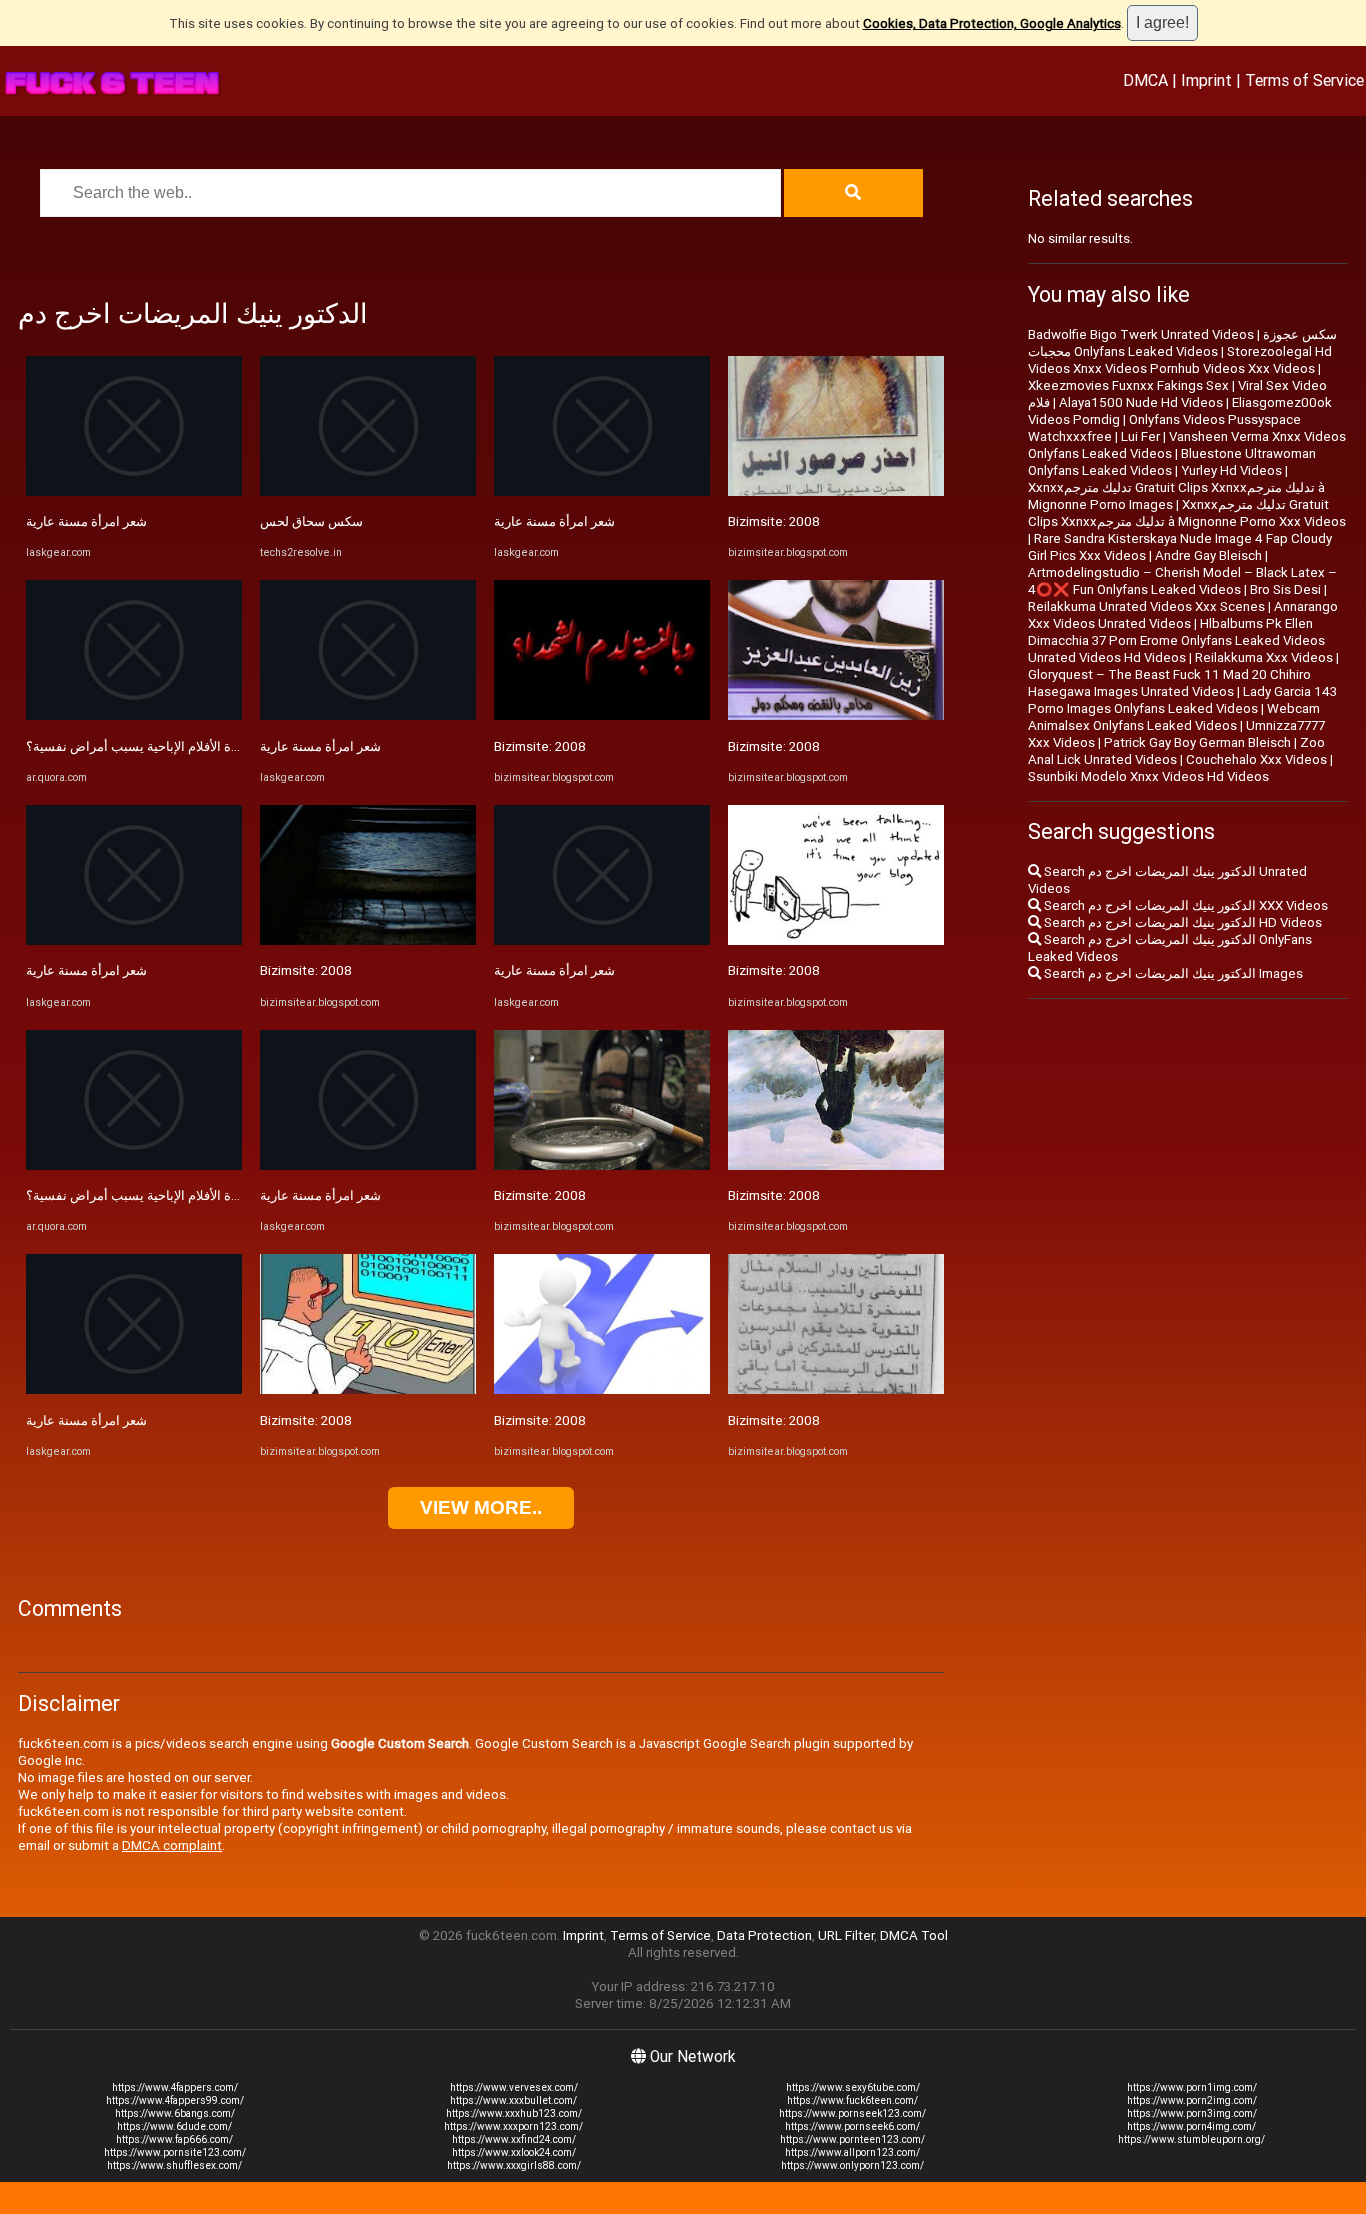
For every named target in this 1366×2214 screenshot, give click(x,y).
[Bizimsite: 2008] (368, 940)
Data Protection (764, 1935)
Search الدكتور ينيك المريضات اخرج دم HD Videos (1181, 922)
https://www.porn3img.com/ (1192, 2113)
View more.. (481, 1507)
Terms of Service (1304, 80)
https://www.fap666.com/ (174, 2139)
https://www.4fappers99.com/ (175, 2100)
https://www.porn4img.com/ (1191, 2126)
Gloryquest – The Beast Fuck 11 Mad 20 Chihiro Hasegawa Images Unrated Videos (1169, 683)
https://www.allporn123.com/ (852, 2152)
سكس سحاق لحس (311, 521)
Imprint (1206, 80)
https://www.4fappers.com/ (175, 2087)
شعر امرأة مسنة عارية (86, 521)
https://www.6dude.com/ (174, 2126)
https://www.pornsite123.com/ (175, 2152)
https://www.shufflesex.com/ (174, 2165)
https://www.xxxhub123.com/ (514, 2113)
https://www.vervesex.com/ (514, 2087)
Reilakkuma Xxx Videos (1264, 657)
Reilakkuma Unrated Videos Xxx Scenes (1146, 606)
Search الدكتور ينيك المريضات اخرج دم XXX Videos (1184, 905)
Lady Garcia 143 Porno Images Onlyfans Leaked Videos (1182, 700)
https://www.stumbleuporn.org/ (1191, 2139)
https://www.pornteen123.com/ (852, 2139)
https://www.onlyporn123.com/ (852, 2165)
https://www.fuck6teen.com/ (852, 2100)
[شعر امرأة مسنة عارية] (134, 491)
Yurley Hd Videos (1231, 470)
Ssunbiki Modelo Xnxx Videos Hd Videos (1148, 776)
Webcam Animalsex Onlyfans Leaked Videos (1174, 717)
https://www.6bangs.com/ (175, 2113)
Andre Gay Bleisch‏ (1208, 555)
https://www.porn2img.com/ (1192, 2100)
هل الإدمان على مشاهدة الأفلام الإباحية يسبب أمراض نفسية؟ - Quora (213, 746)
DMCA (1145, 80)
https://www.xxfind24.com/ (514, 2139)
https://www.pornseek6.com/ (852, 2126)
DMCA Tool (914, 1935)
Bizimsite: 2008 (306, 970)
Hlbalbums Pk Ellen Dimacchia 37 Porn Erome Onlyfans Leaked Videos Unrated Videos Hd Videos (1176, 640)
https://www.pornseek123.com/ (852, 2113)
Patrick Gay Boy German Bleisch (1197, 742)
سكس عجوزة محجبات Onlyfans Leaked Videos (1182, 343)
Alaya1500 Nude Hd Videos (1141, 402)
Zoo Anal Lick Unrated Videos (1176, 751)
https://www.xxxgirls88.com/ (514, 2165)
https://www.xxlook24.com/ (514, 2152)
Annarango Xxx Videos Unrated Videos (1183, 615)
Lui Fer (1140, 436)
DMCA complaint (172, 1845)
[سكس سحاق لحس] (368, 491)
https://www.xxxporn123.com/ (513, 2126)
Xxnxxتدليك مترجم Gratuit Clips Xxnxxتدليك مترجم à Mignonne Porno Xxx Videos (1187, 513)
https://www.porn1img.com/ (1192, 2087)
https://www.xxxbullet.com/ (513, 2100)
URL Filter (846, 1935)
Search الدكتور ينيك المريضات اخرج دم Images (1172, 973)
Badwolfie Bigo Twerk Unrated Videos (1141, 334)
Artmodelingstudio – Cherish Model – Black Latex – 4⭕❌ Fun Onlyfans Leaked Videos (1182, 581)
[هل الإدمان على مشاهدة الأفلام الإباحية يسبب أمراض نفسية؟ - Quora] (134, 715)
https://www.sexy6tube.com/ (853, 2087)
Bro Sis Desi (1285, 589)
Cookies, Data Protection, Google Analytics (992, 23)
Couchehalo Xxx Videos (1256, 759)
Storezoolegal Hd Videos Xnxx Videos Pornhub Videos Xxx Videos (1180, 360)
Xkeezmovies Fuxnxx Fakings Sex (1128, 385)
